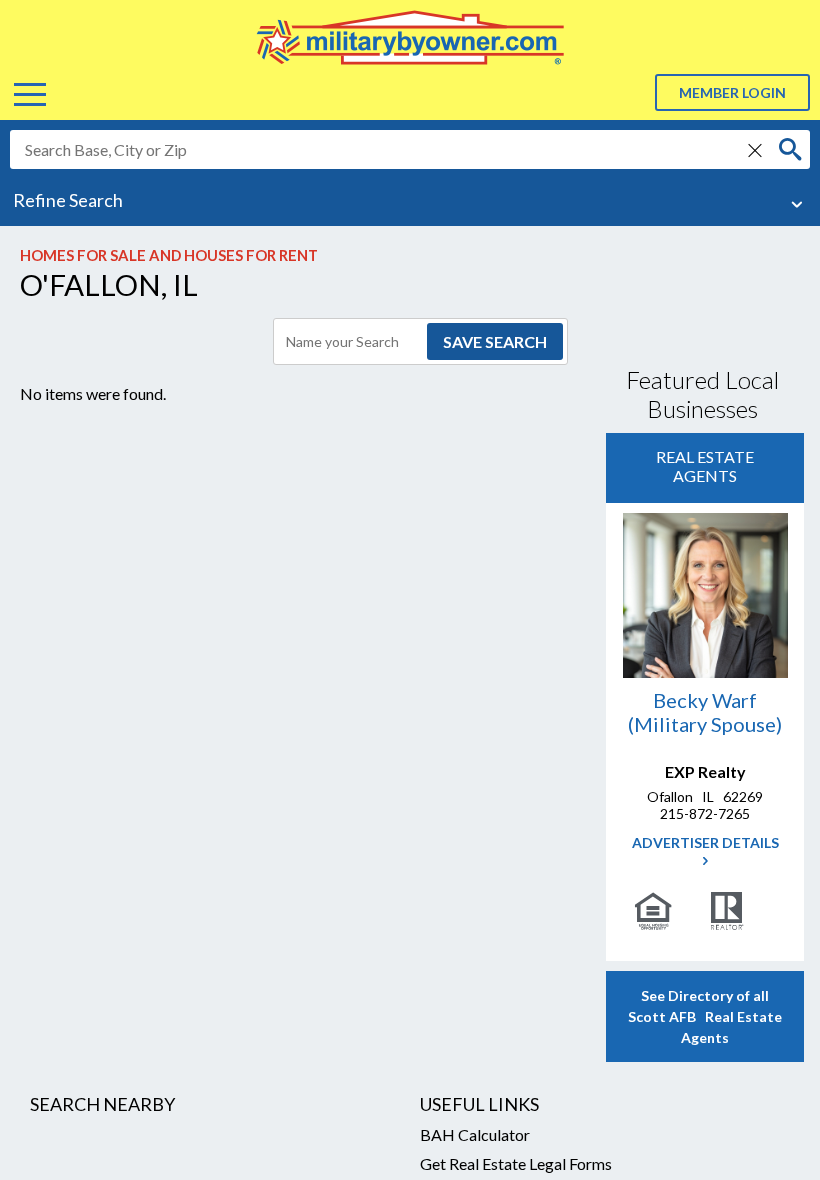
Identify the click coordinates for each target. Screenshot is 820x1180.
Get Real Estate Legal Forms (516, 1163)
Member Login (732, 92)
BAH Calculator (475, 1134)
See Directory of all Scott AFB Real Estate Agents (705, 1016)
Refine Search (68, 200)
